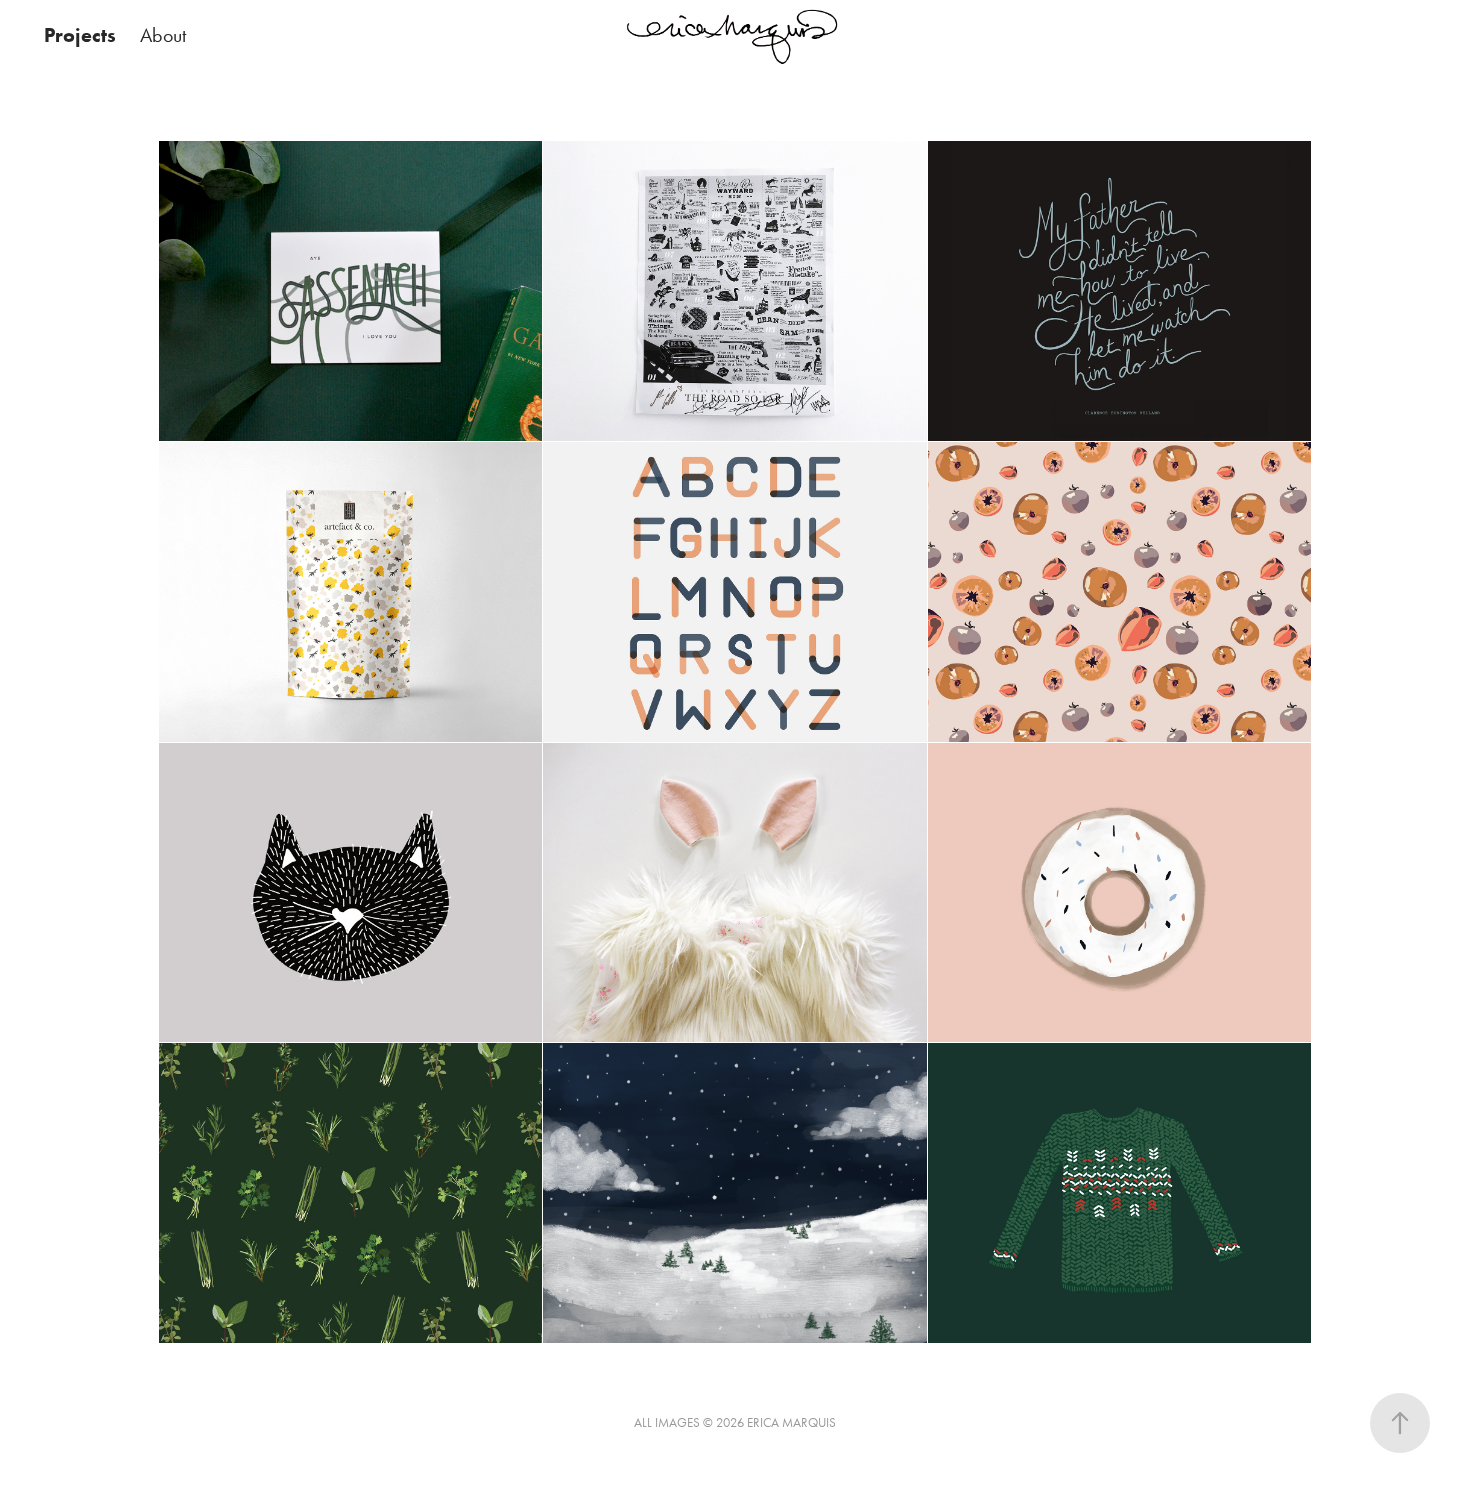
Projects (80, 35)
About (163, 35)
